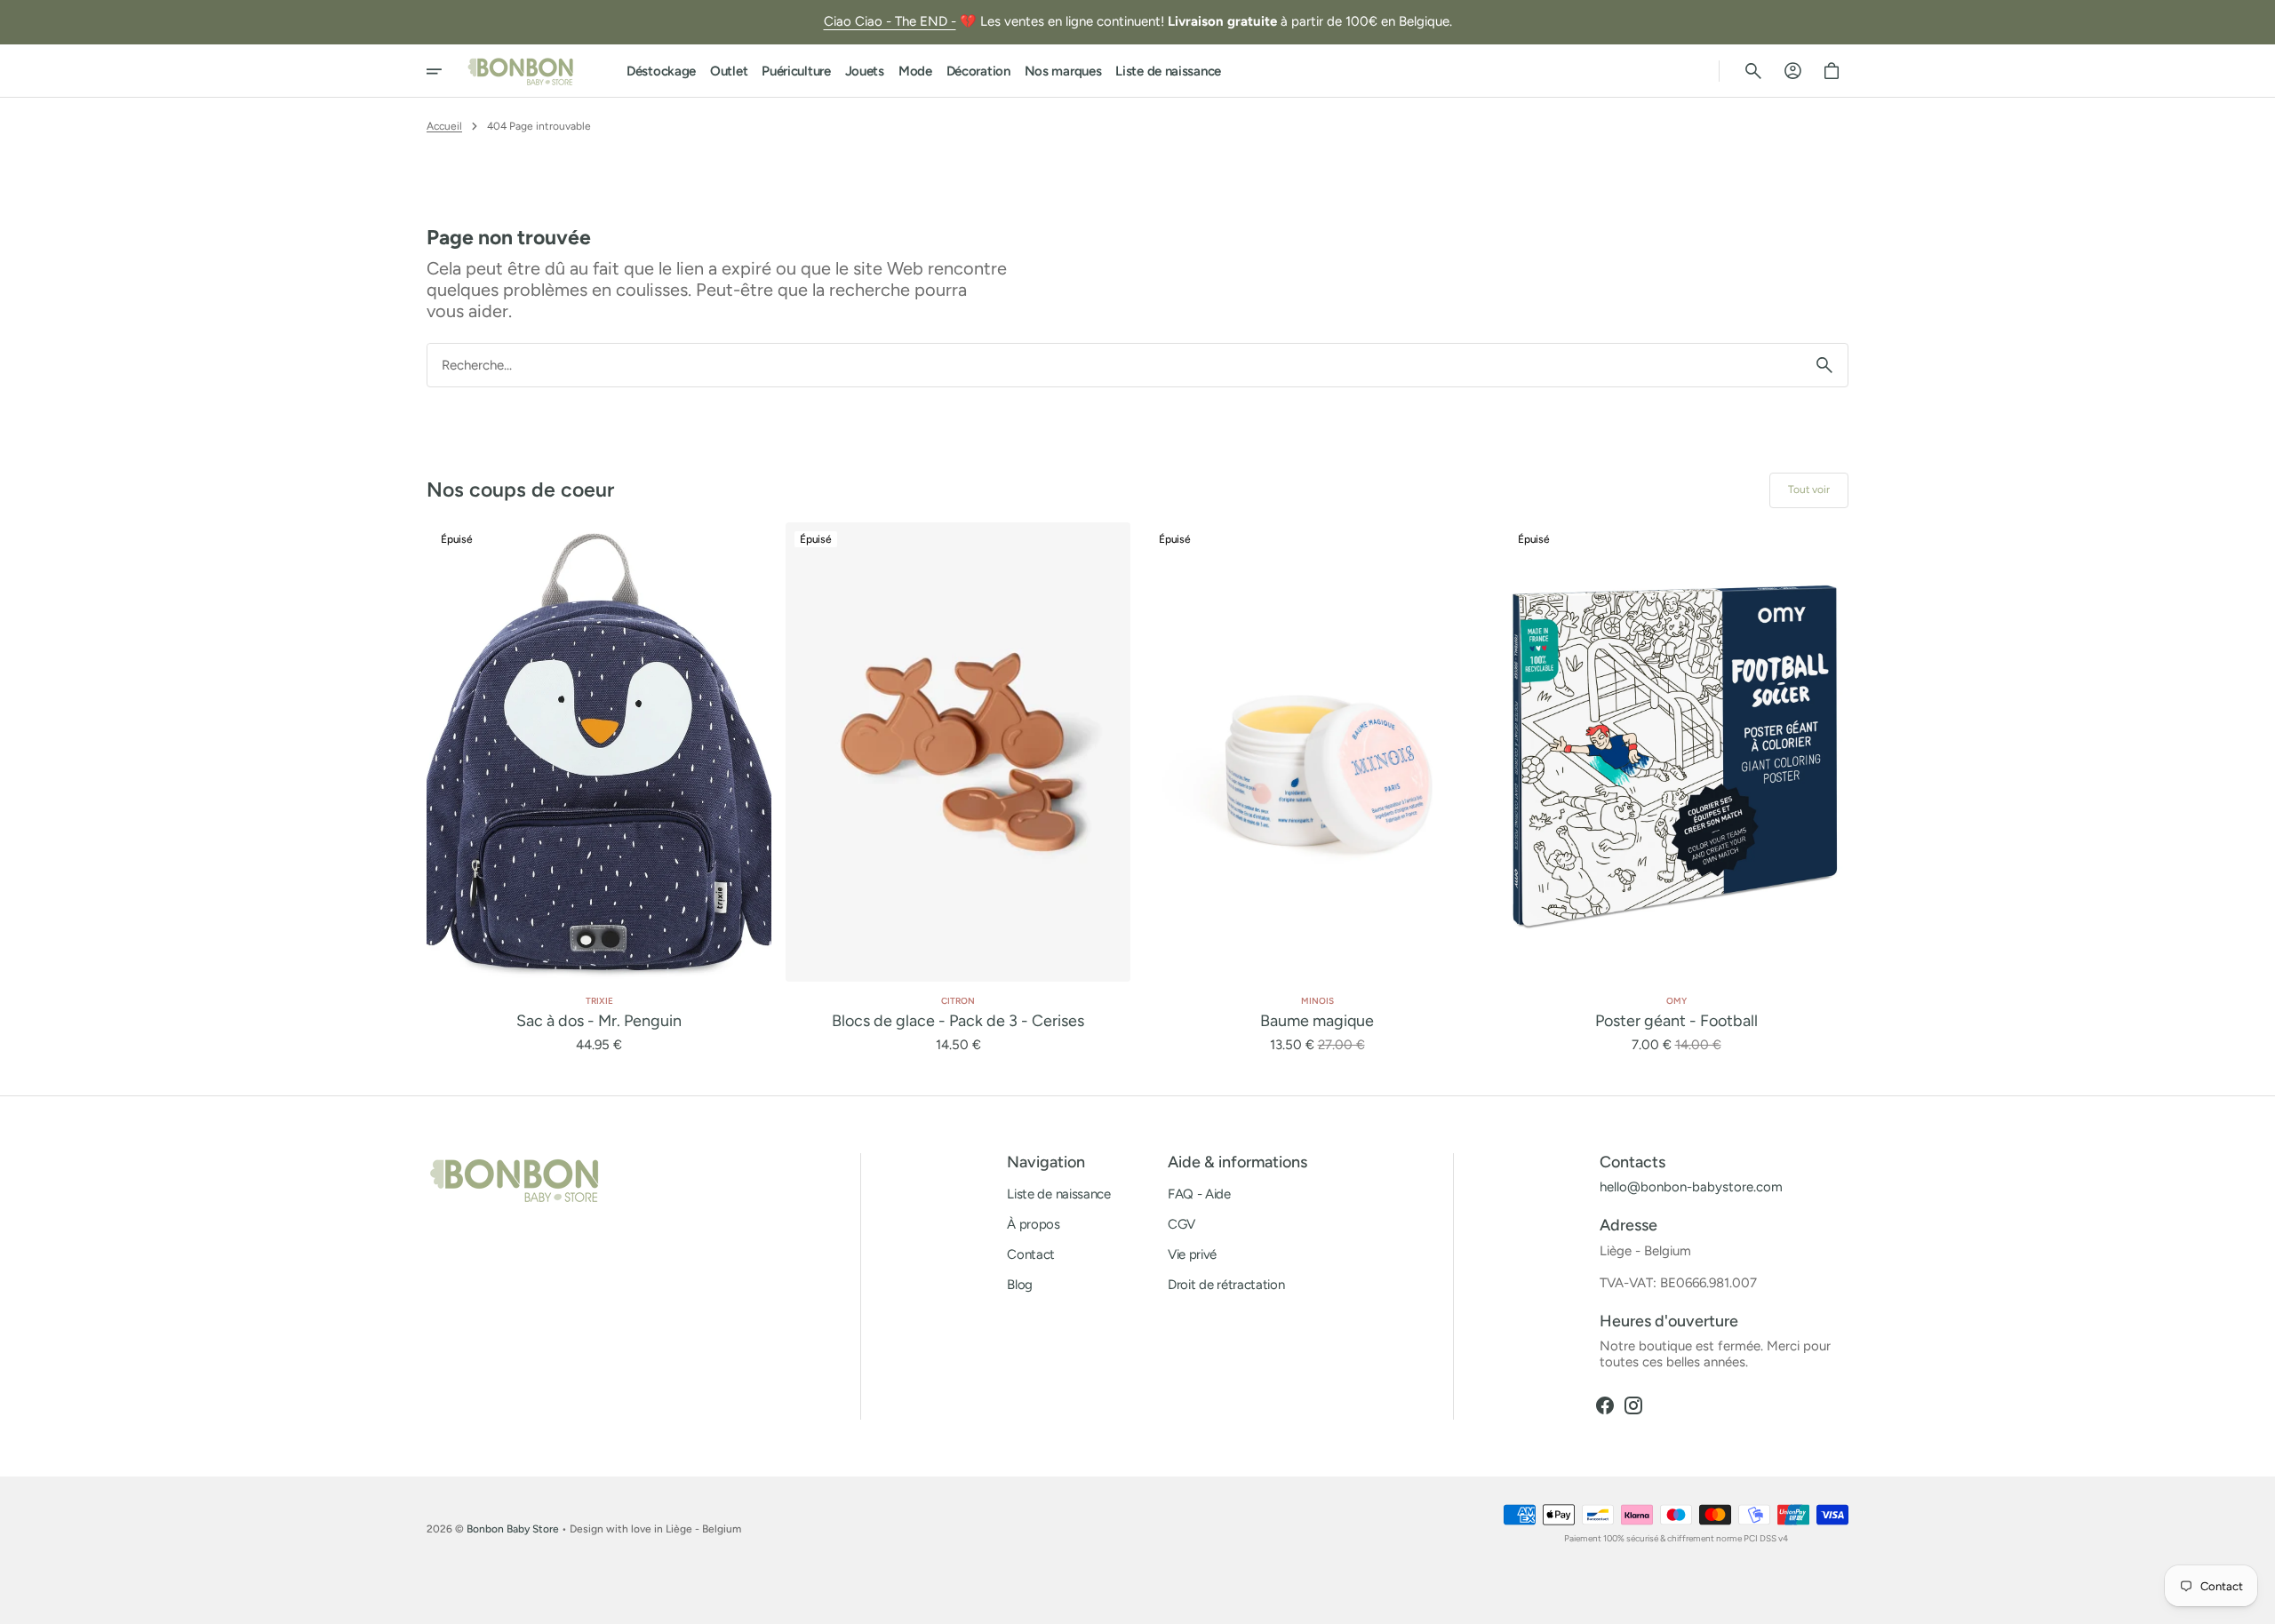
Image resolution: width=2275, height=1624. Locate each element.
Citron (958, 1001)
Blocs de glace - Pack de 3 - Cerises (958, 1021)
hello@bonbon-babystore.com (1691, 1187)
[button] (1753, 71)
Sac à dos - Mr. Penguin (599, 1021)
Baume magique (1317, 1021)
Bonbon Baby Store (513, 1529)
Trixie (599, 1001)
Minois (1317, 1001)
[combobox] (1114, 365)
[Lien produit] (599, 788)
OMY (1676, 1001)
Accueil (444, 126)
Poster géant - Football (1676, 1021)
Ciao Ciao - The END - (890, 21)
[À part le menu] (446, 71)
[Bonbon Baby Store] (521, 71)
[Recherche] (1824, 365)
